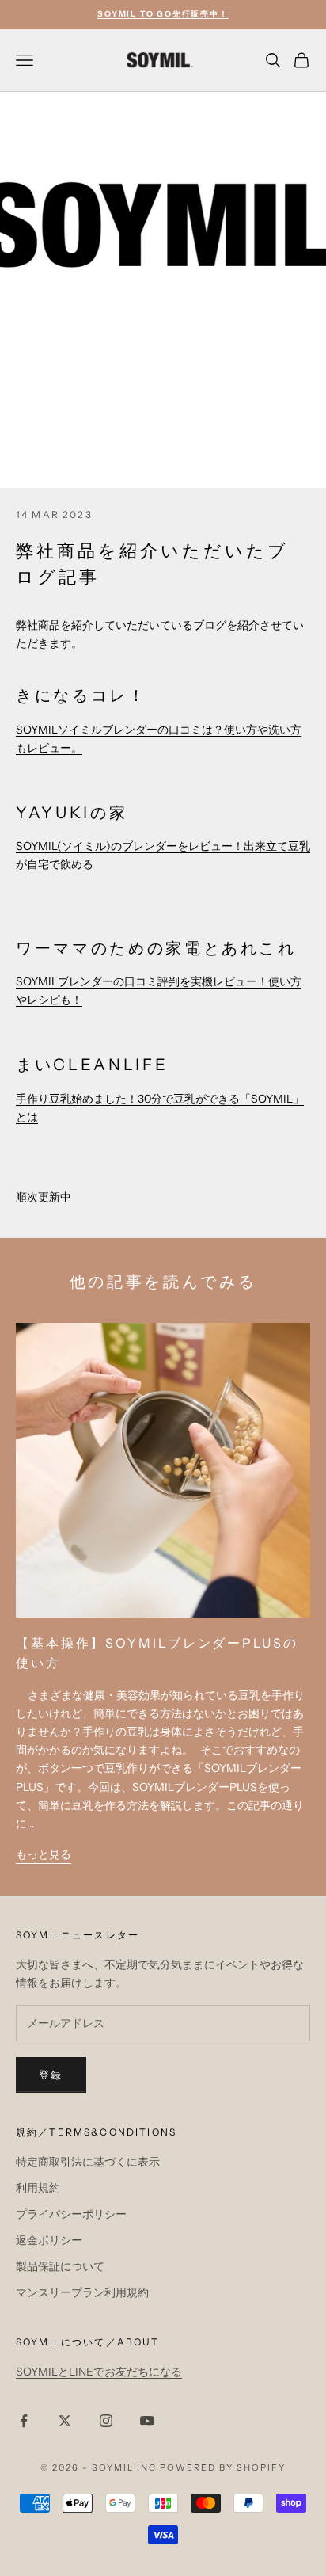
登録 (51, 2075)
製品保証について (60, 2266)
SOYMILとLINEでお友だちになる (99, 2372)
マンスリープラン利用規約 (82, 2292)
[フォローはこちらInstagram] (106, 2421)
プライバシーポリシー (71, 2214)
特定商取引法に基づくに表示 (88, 2162)
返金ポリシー (49, 2240)
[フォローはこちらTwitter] (65, 2421)
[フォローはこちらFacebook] (24, 2421)
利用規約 (38, 2188)
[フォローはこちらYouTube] (147, 2421)
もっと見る (44, 1854)
